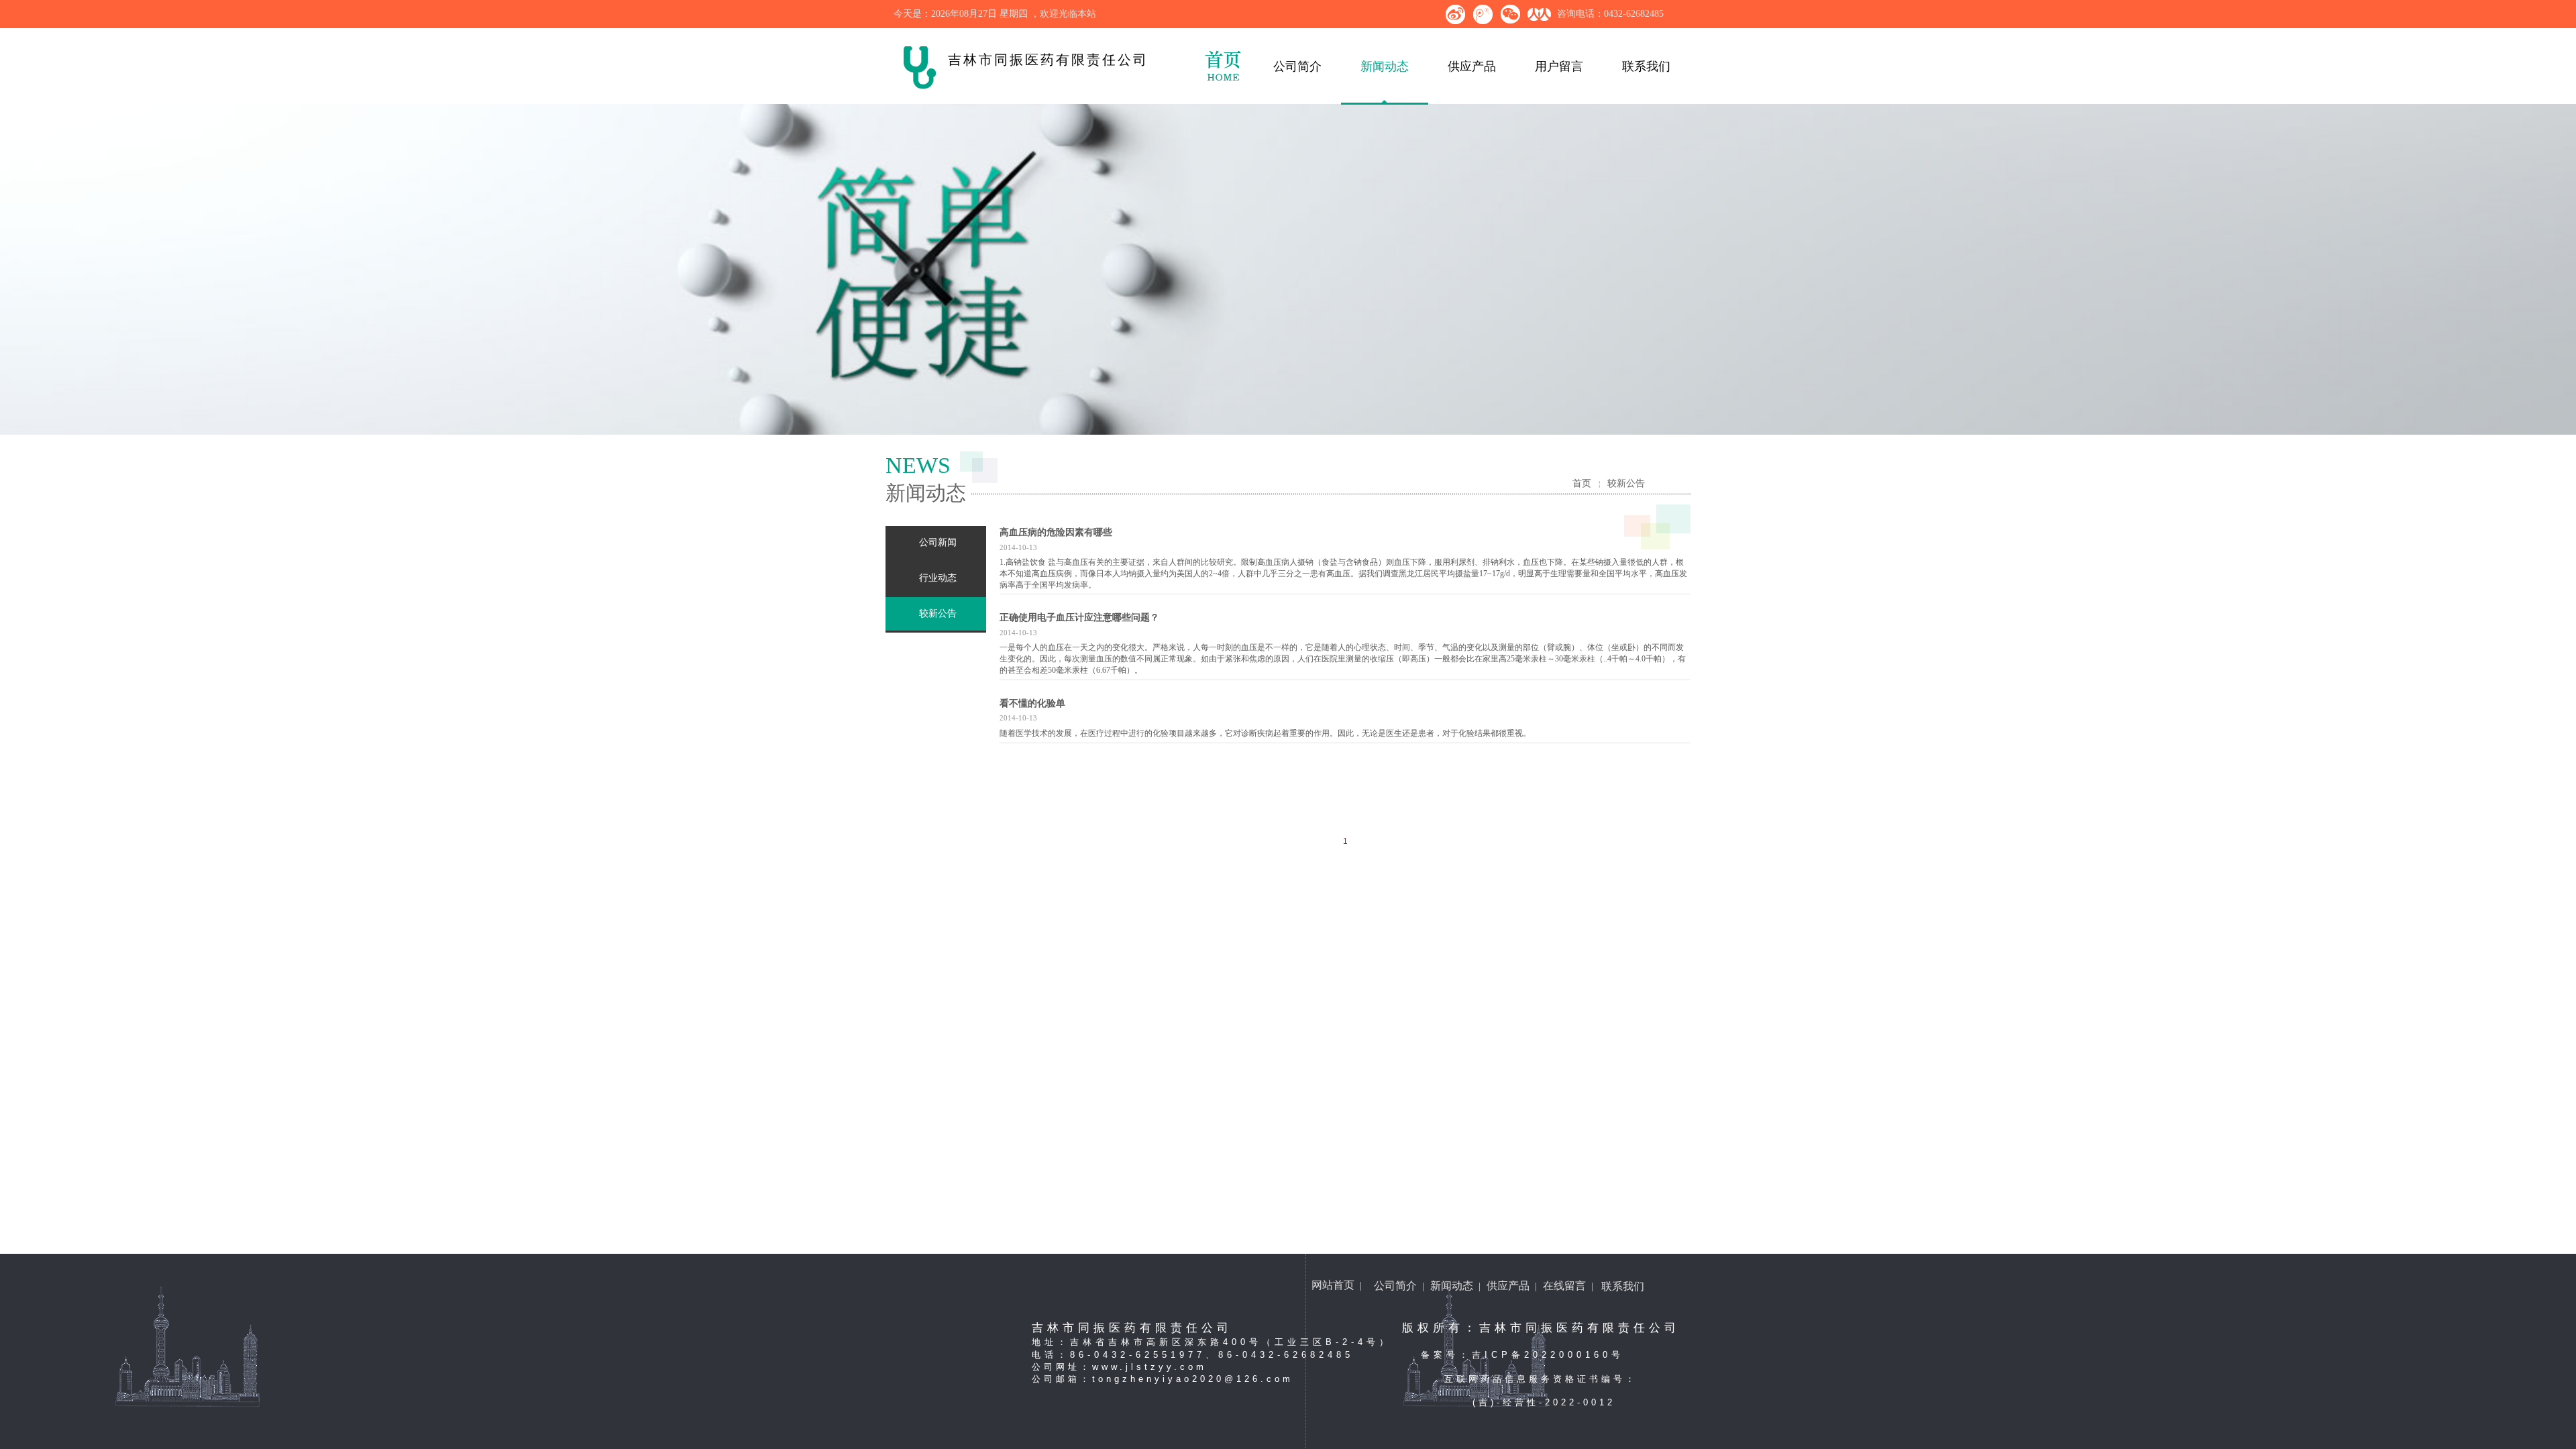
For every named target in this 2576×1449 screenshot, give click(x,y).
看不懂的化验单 (1032, 703)
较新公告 (1626, 483)
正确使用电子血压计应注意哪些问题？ (1079, 618)
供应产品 (1472, 66)
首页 (1582, 483)
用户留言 (1559, 66)
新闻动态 (1385, 66)
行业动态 (938, 578)
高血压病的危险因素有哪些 (1056, 532)
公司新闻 (938, 542)
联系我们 (1646, 66)
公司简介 (1297, 66)
